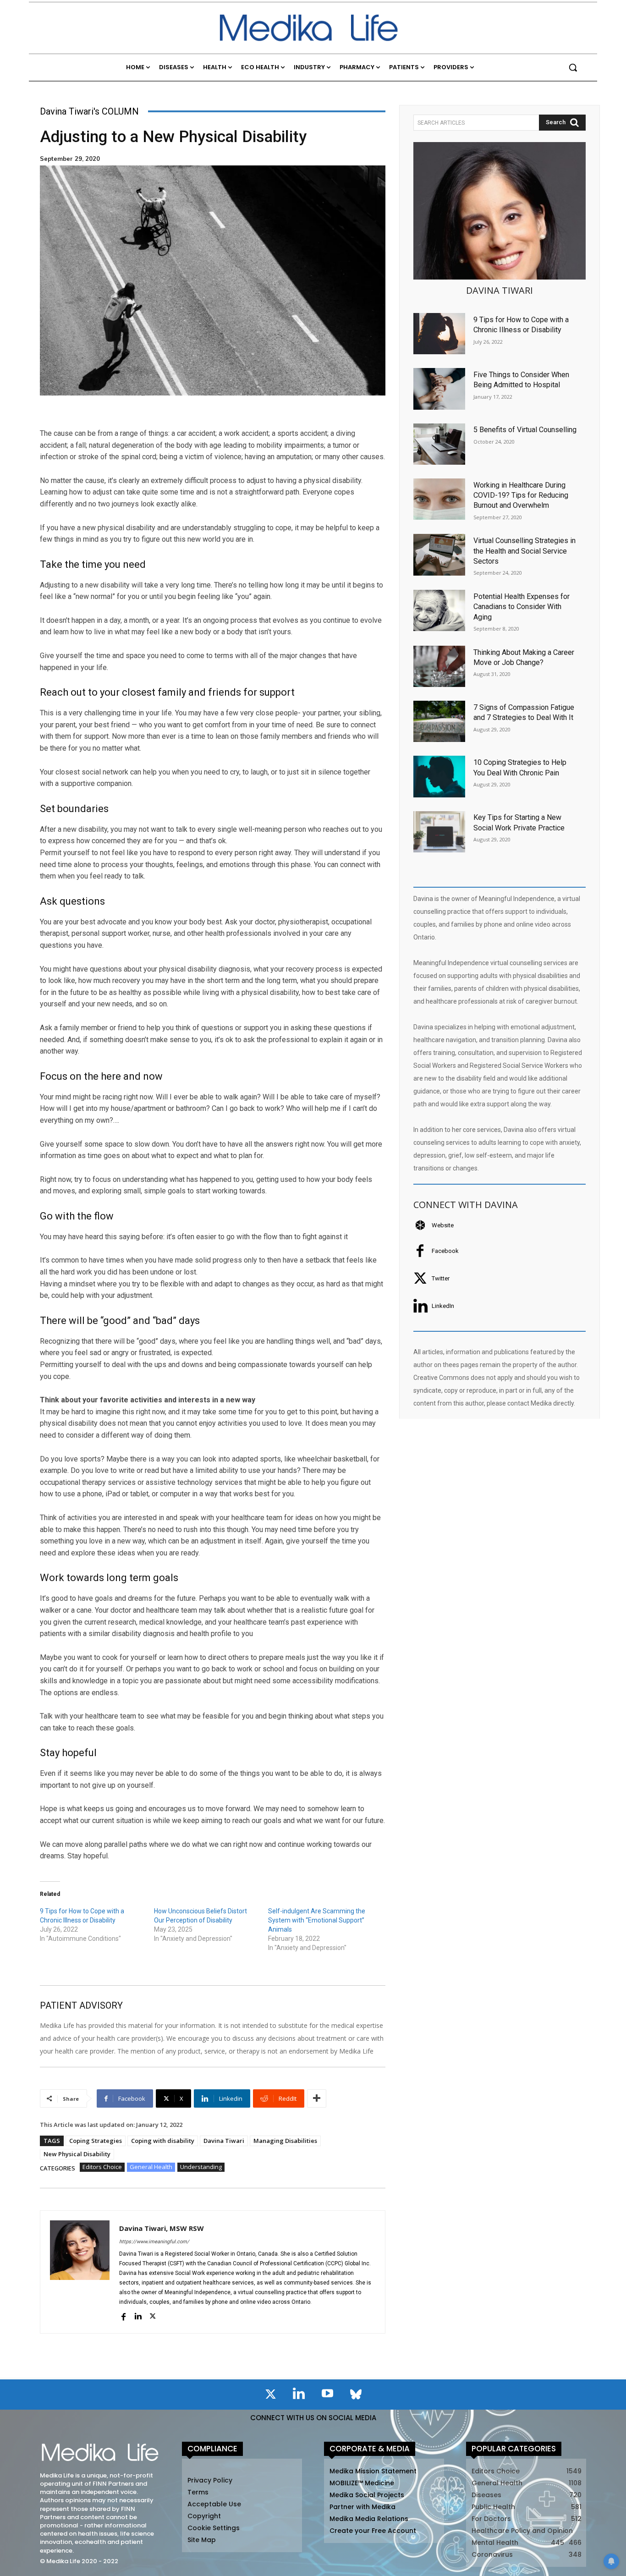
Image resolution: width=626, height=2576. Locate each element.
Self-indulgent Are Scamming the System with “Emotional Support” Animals (317, 1920)
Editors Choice (102, 2167)
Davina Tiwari (224, 2141)
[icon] (270, 2396)
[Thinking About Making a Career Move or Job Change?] (439, 666)
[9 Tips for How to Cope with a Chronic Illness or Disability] (439, 334)
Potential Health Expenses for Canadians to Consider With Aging (522, 607)
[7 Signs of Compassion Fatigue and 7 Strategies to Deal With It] (439, 721)
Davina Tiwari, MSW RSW (162, 2228)
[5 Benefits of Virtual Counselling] (439, 444)
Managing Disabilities (285, 2141)
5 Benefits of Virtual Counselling (525, 430)
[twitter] (153, 2316)
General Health (151, 2167)
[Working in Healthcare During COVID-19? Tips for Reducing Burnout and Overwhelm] (439, 499)
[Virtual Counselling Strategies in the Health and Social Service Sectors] (439, 555)
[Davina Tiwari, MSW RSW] (80, 2272)
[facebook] (123, 2316)
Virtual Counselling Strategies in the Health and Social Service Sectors (524, 551)
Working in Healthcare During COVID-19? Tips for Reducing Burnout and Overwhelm (521, 495)
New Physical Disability (77, 2154)
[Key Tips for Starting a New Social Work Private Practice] (439, 832)
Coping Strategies (96, 2141)
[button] (573, 67)
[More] (317, 2098)
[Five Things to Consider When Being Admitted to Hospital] (439, 389)
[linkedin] (138, 2316)
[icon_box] (434, 1225)
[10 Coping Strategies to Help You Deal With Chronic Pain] (439, 776)
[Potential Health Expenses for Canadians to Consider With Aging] (439, 610)
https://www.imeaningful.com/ (154, 2242)
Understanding (201, 2167)
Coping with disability (163, 2141)
